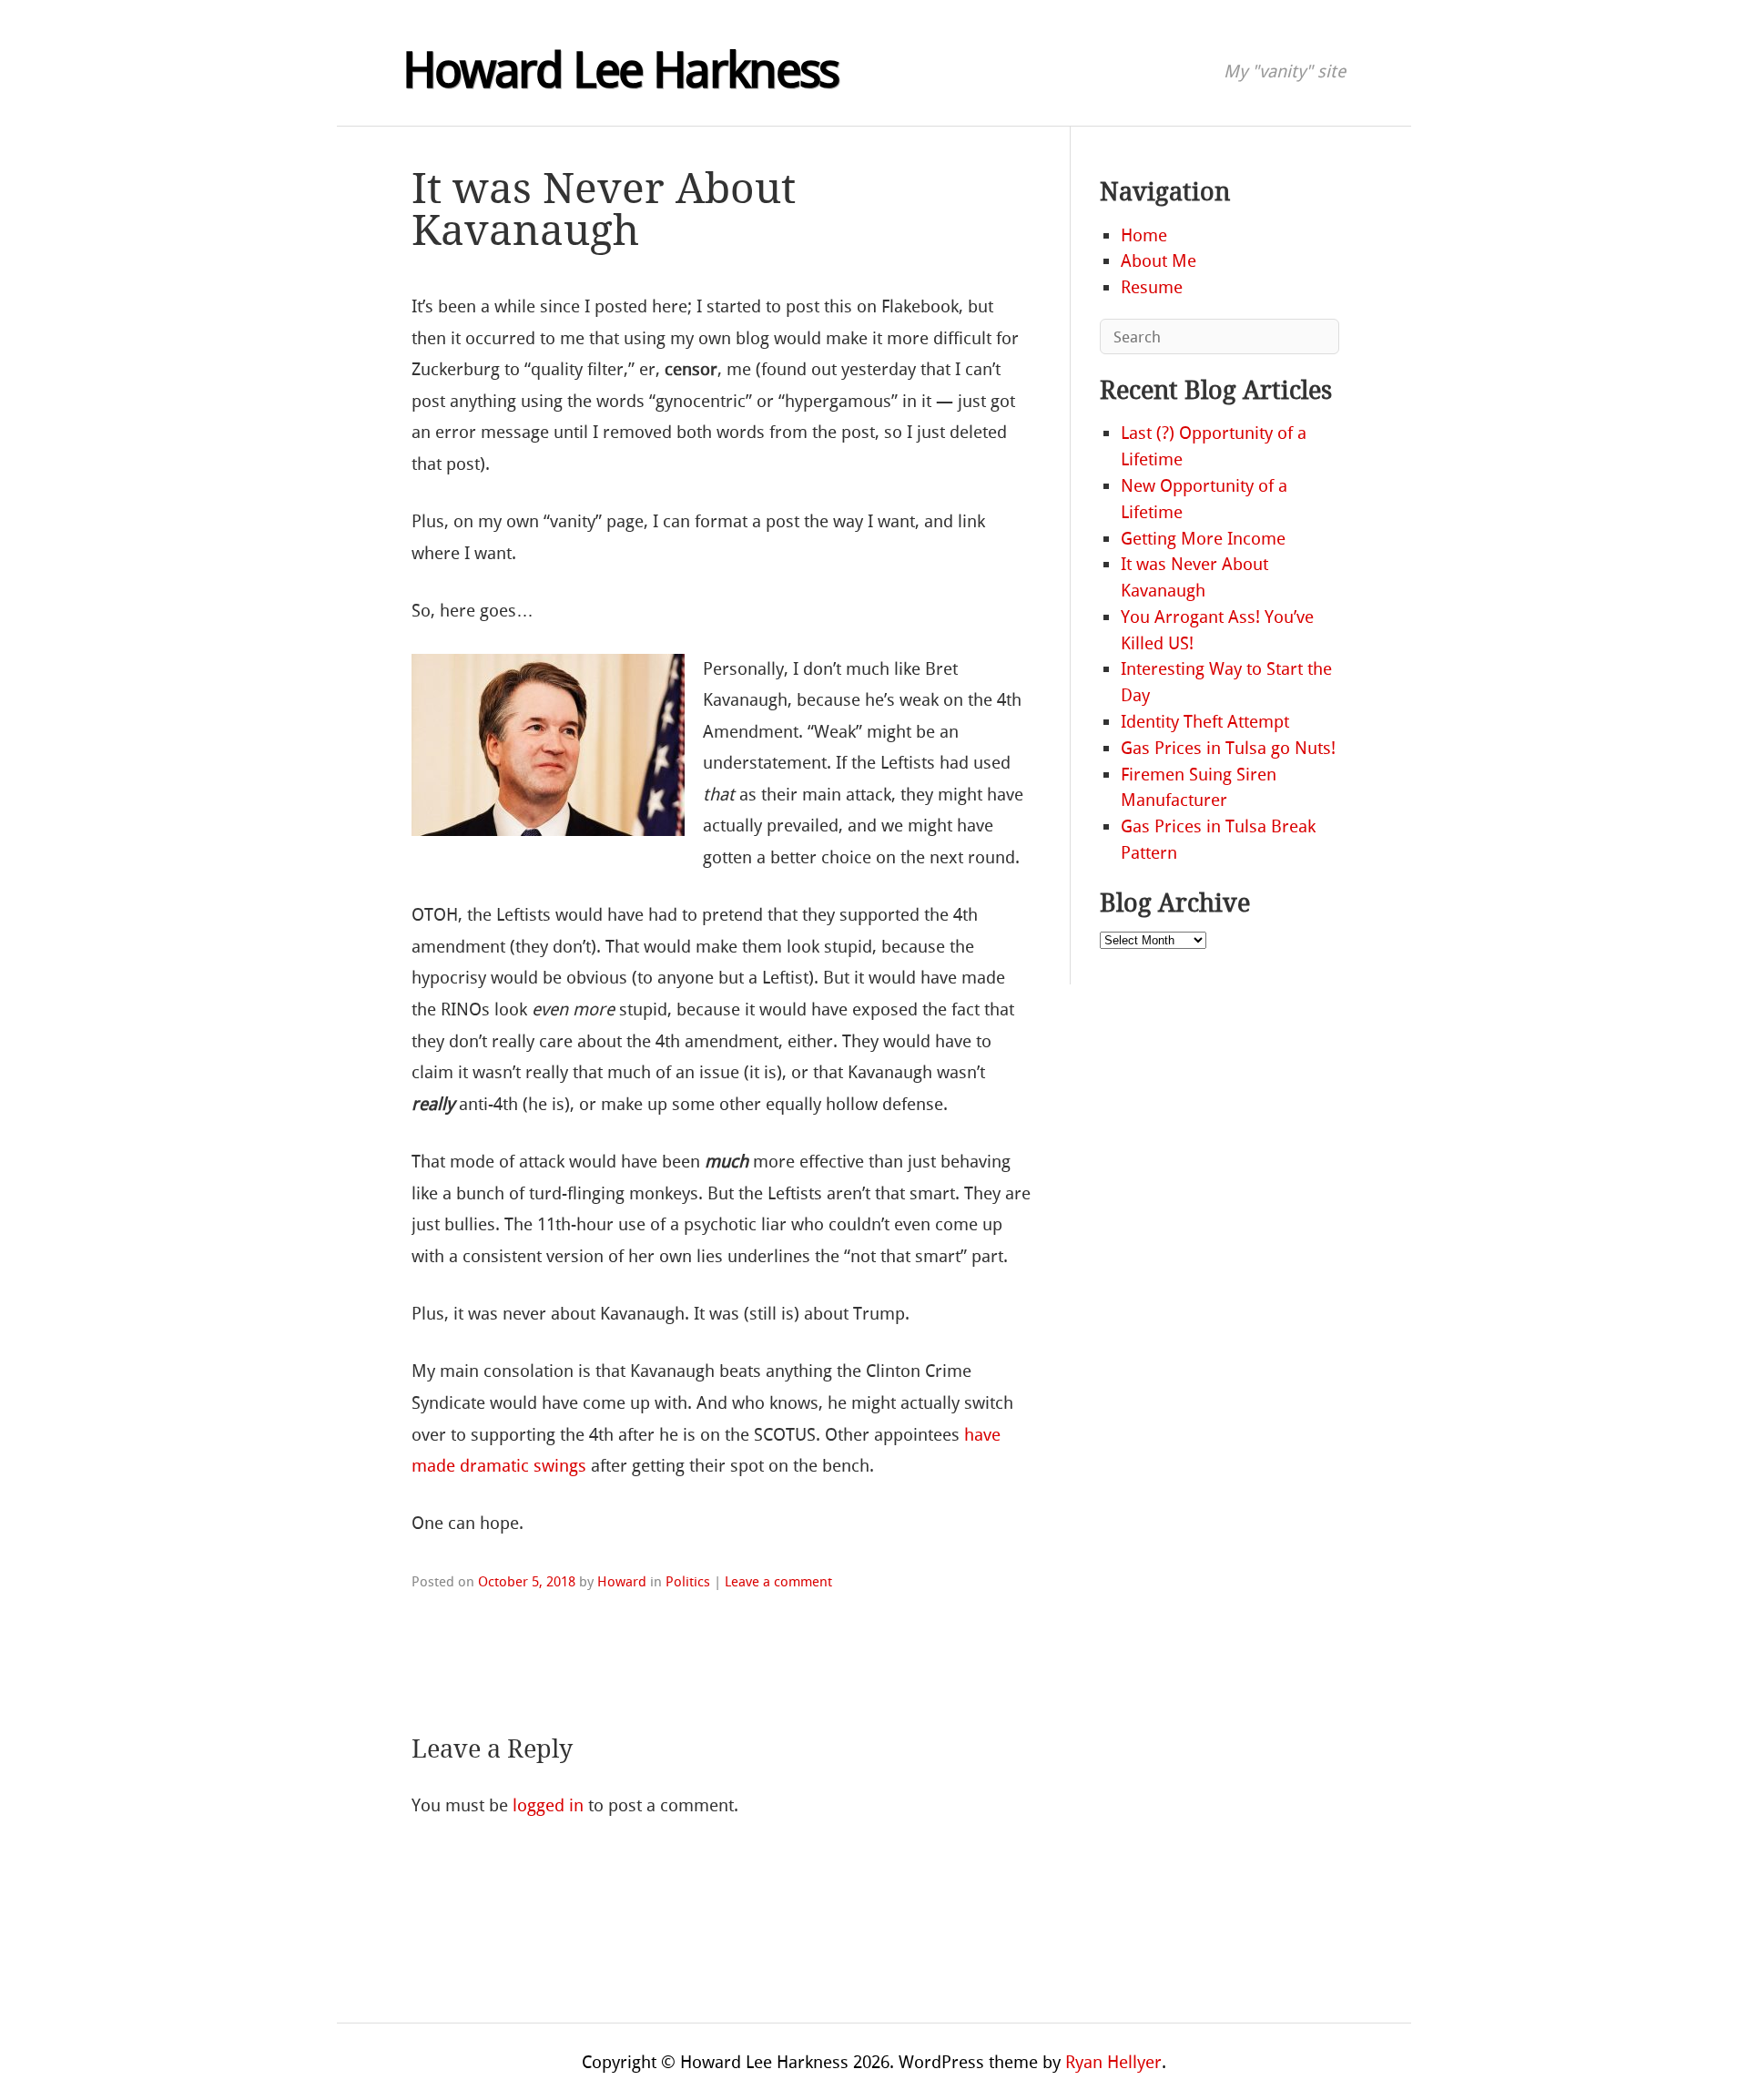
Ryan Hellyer (1113, 2062)
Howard (622, 1582)
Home (1144, 235)
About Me (1159, 261)
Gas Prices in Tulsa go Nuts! (1228, 748)
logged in (548, 1805)
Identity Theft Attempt (1205, 722)
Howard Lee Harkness (620, 71)
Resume (1152, 287)
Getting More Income (1203, 539)
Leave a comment (778, 1582)
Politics (688, 1582)
